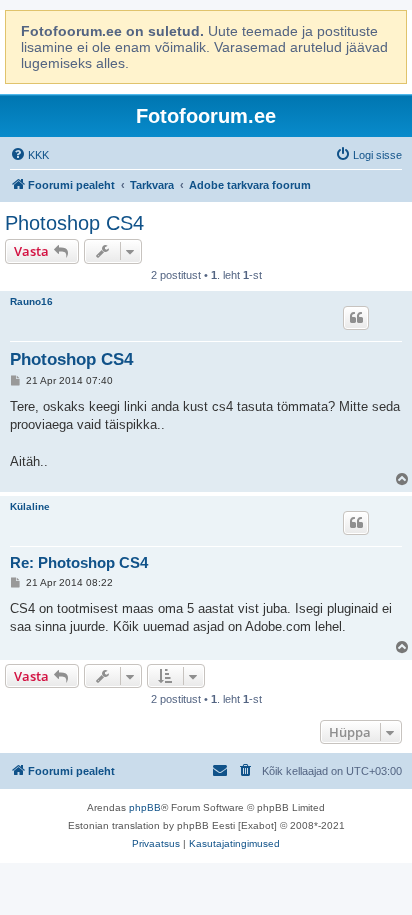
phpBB (145, 807)
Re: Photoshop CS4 (79, 562)
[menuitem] (29, 155)
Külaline (30, 506)
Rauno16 (31, 301)
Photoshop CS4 (74, 223)
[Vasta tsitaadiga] (356, 318)
